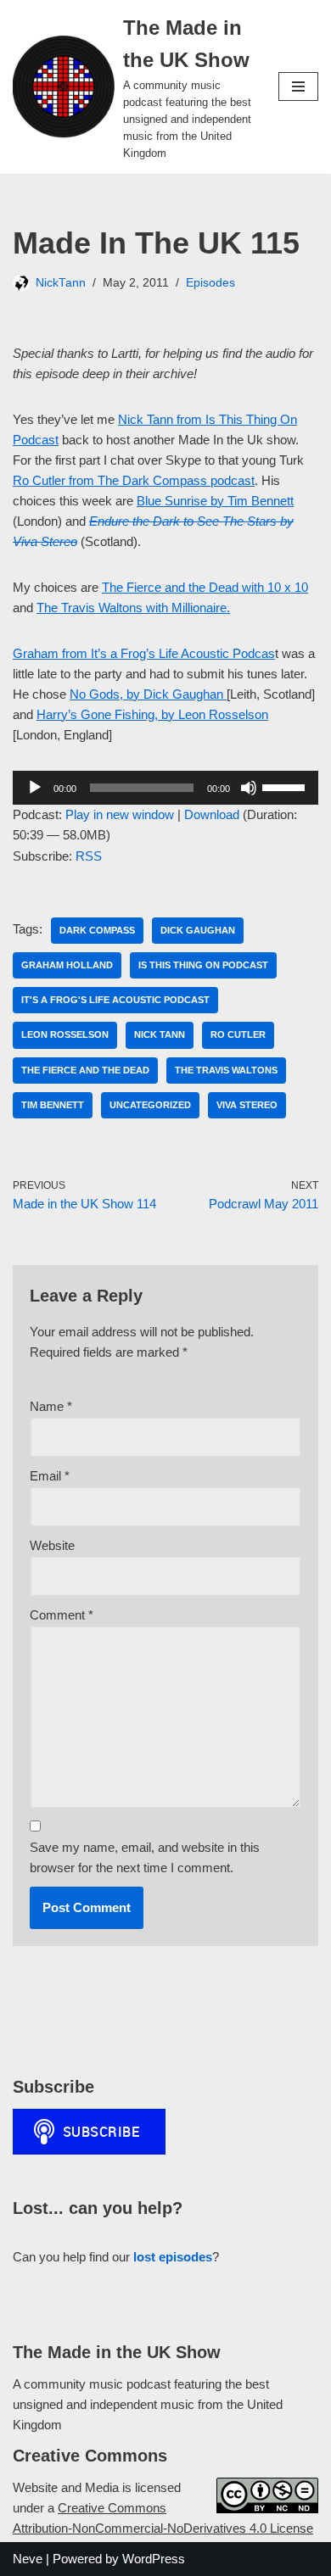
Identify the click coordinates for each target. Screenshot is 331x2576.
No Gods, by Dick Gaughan (148, 694)
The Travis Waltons (226, 1070)
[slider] (286, 786)
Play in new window (120, 814)
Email (50, 1476)
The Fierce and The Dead (85, 1070)
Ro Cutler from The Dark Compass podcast (134, 480)
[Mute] (249, 788)
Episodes (210, 283)
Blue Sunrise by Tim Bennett (215, 501)
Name (51, 1406)
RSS (89, 856)
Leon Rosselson (65, 1034)
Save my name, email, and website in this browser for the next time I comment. (145, 1857)
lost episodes (173, 2257)
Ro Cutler (238, 1034)
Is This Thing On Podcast (203, 965)
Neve (28, 2559)
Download (212, 814)
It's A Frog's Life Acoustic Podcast (115, 1000)
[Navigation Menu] (298, 86)
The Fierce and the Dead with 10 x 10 (205, 587)
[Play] (35, 788)
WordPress (154, 2559)
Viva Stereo (247, 1105)
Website (52, 1545)
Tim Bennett (53, 1105)
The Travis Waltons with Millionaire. (133, 608)
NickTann (61, 283)
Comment (62, 1615)
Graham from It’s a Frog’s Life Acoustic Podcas (144, 653)
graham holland (67, 965)
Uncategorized (150, 1105)
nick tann (160, 1034)
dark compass (97, 930)
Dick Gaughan (198, 930)
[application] (165, 788)
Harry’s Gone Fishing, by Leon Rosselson (152, 714)
